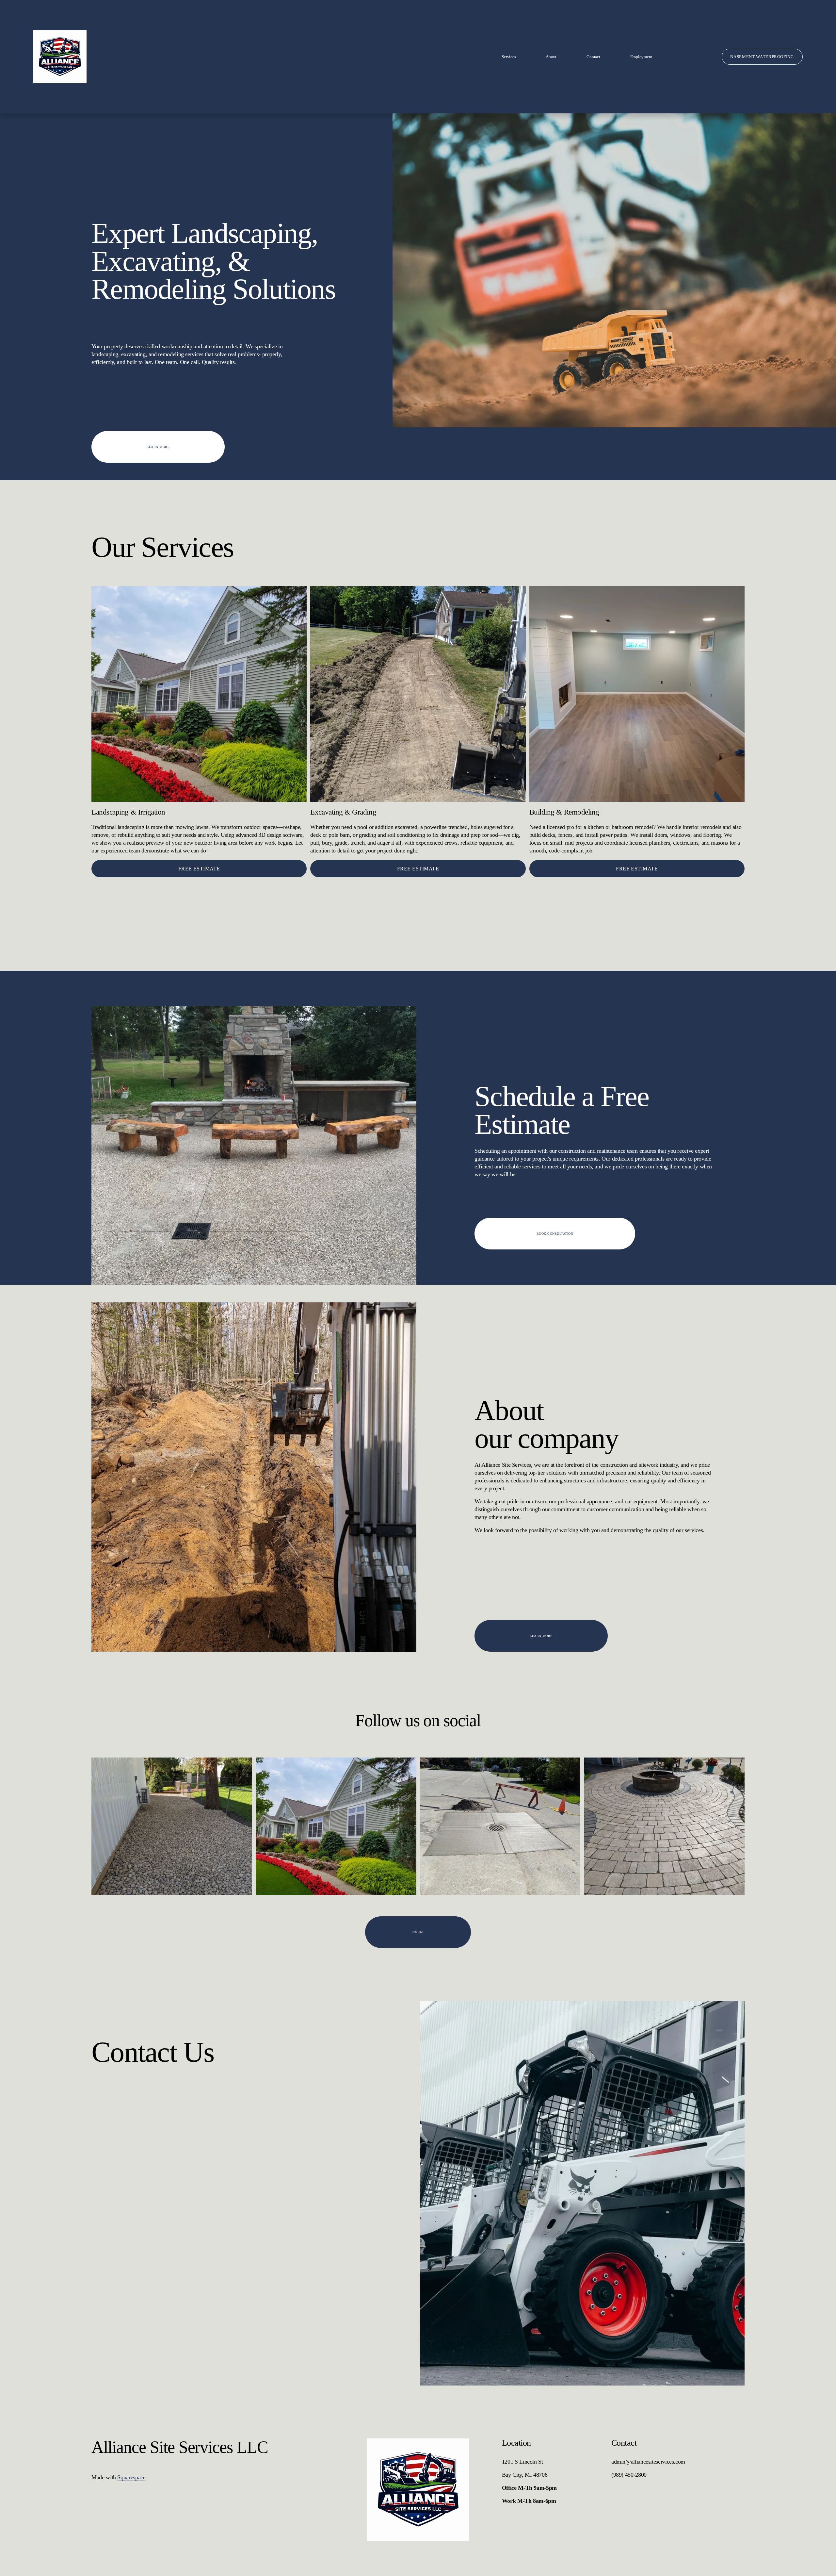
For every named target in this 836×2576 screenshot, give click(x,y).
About (551, 57)
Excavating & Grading (343, 812)
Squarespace (131, 2477)
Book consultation (555, 1234)
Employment (641, 57)
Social (418, 1932)
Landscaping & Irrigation (128, 812)
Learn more (158, 447)
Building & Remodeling (564, 812)
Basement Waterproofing (762, 57)
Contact (593, 57)
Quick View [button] (199, 790)
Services (509, 57)
